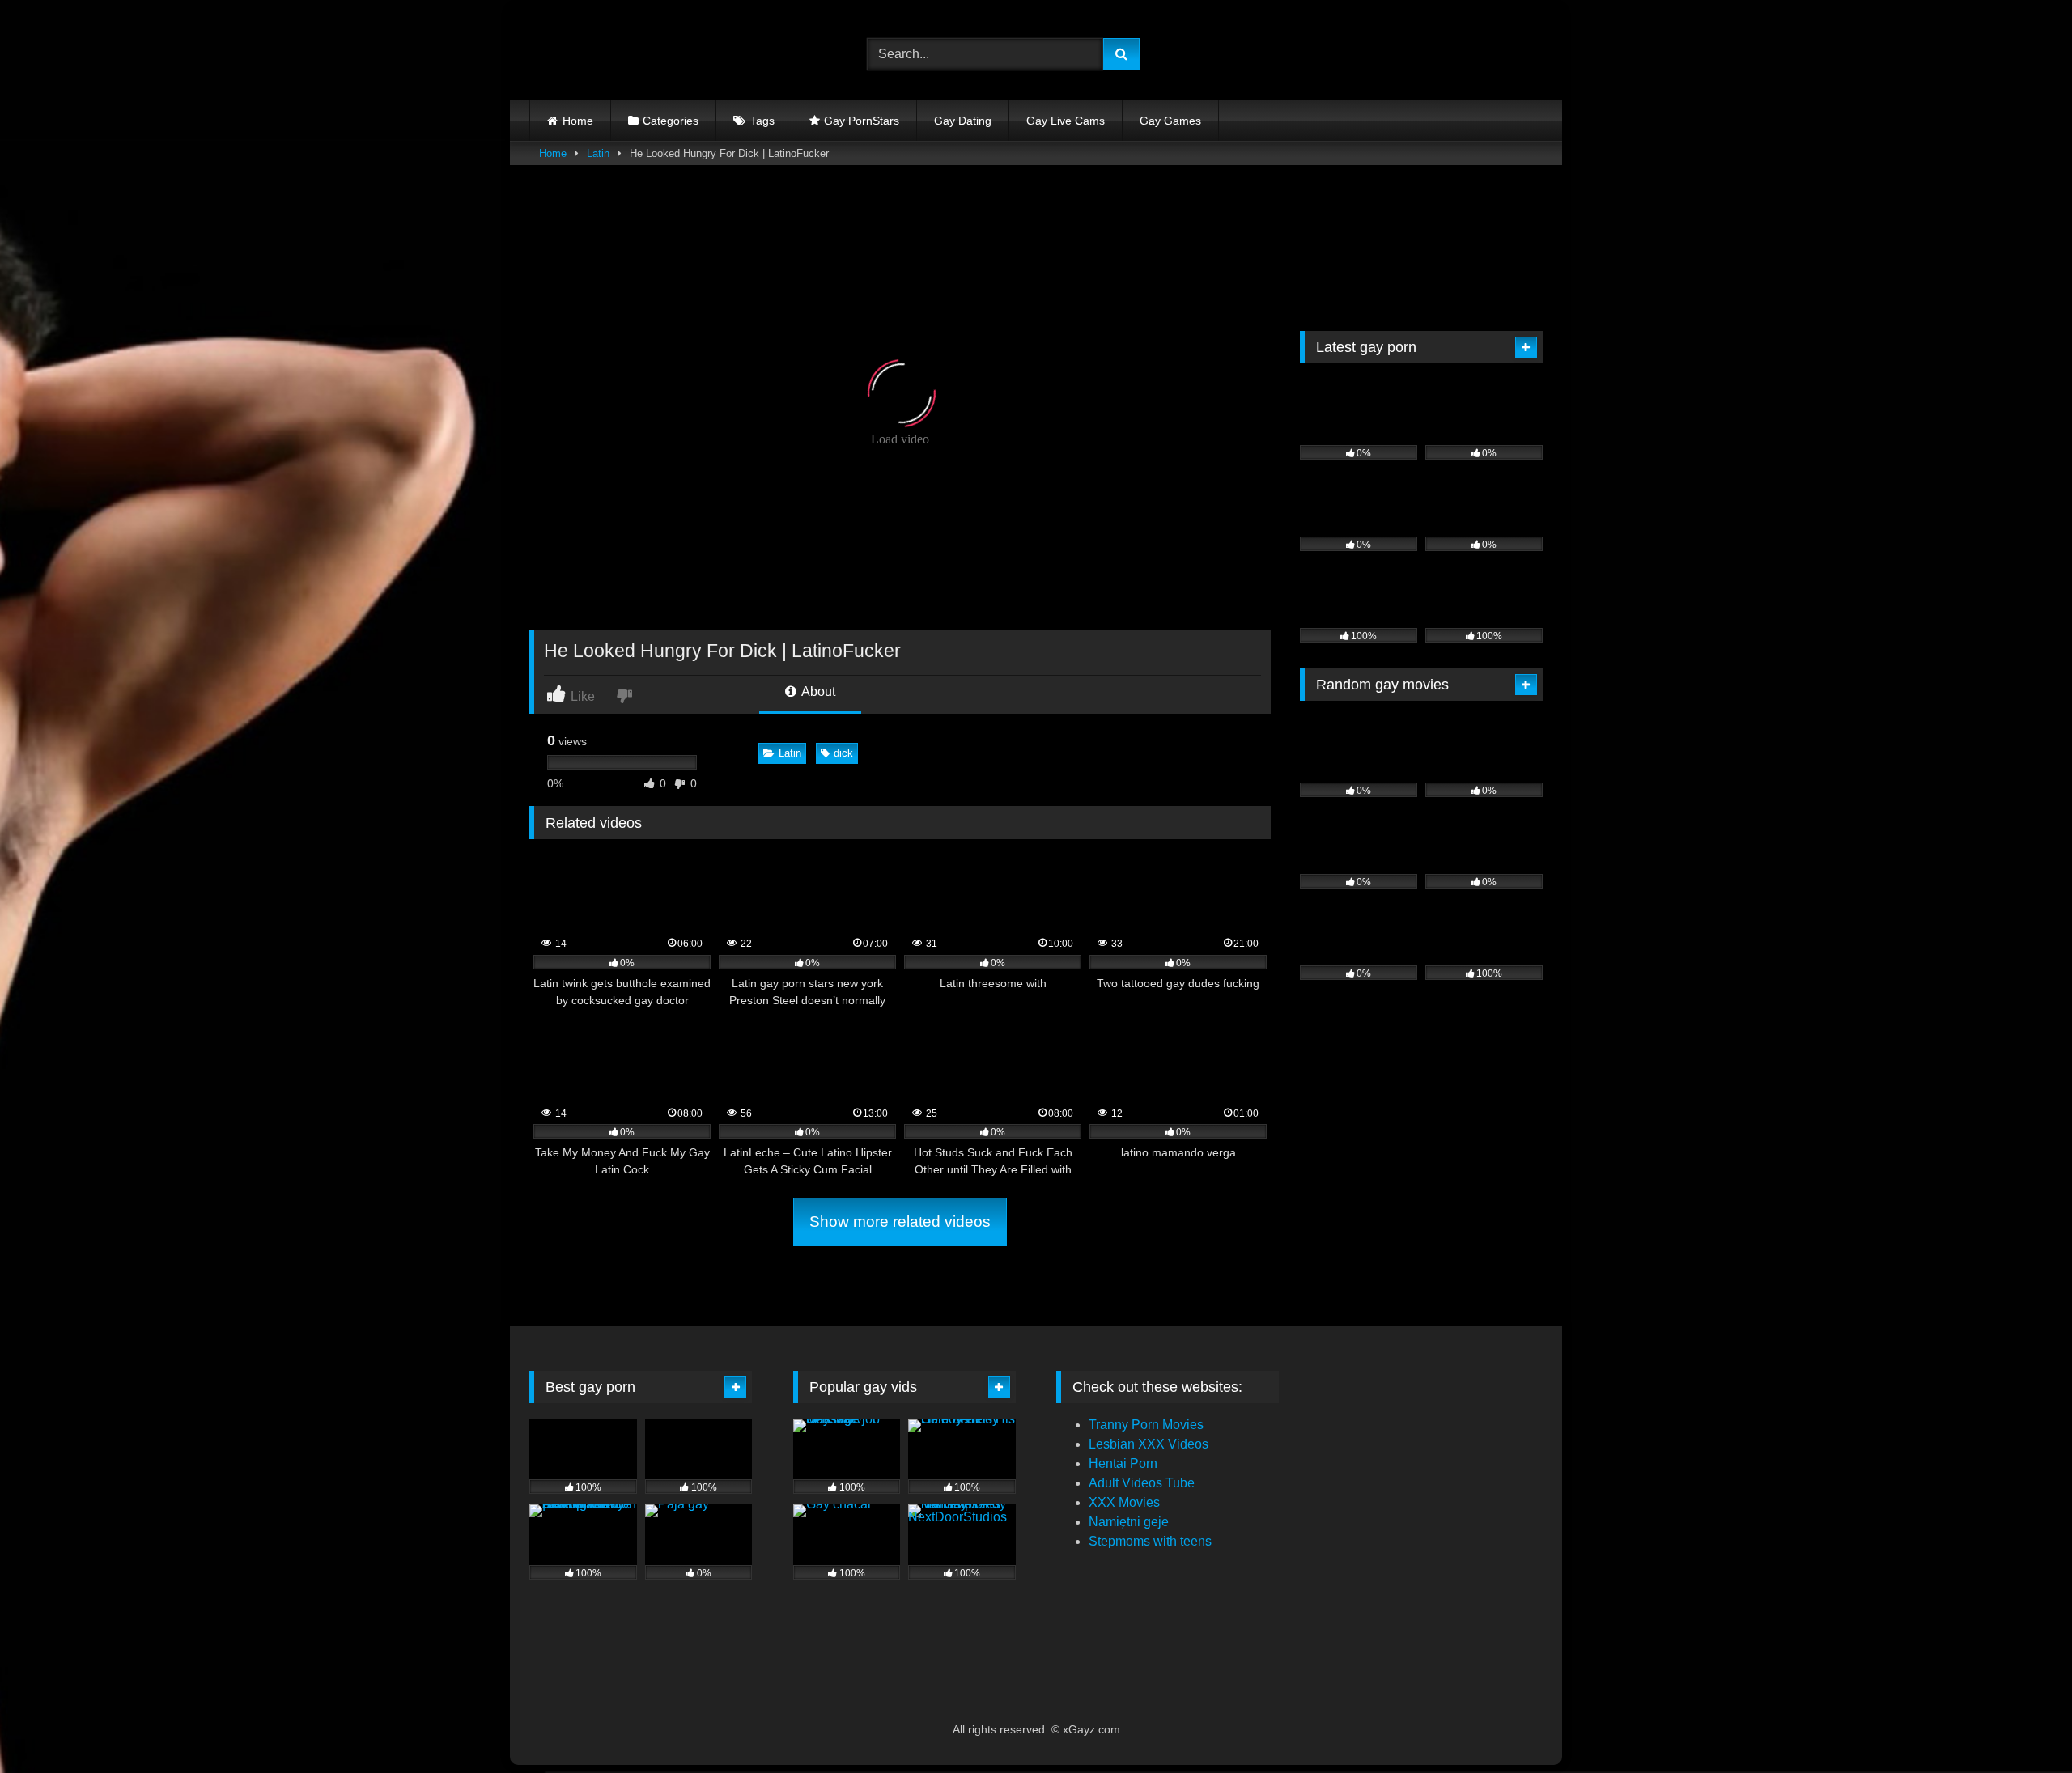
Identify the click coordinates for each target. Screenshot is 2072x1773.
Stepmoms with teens (1150, 1541)
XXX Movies (1124, 1502)
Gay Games (1170, 121)
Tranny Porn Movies (1146, 1425)
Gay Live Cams (1066, 121)
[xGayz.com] (602, 54)
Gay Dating (963, 121)
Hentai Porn (1123, 1463)
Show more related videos (900, 1222)
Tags (762, 121)
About (817, 691)
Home (578, 121)
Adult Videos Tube (1142, 1483)
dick (843, 753)
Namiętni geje (1129, 1522)
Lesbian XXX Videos (1149, 1444)
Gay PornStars (862, 121)
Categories (671, 121)
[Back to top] (2022, 1725)
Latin (598, 153)
